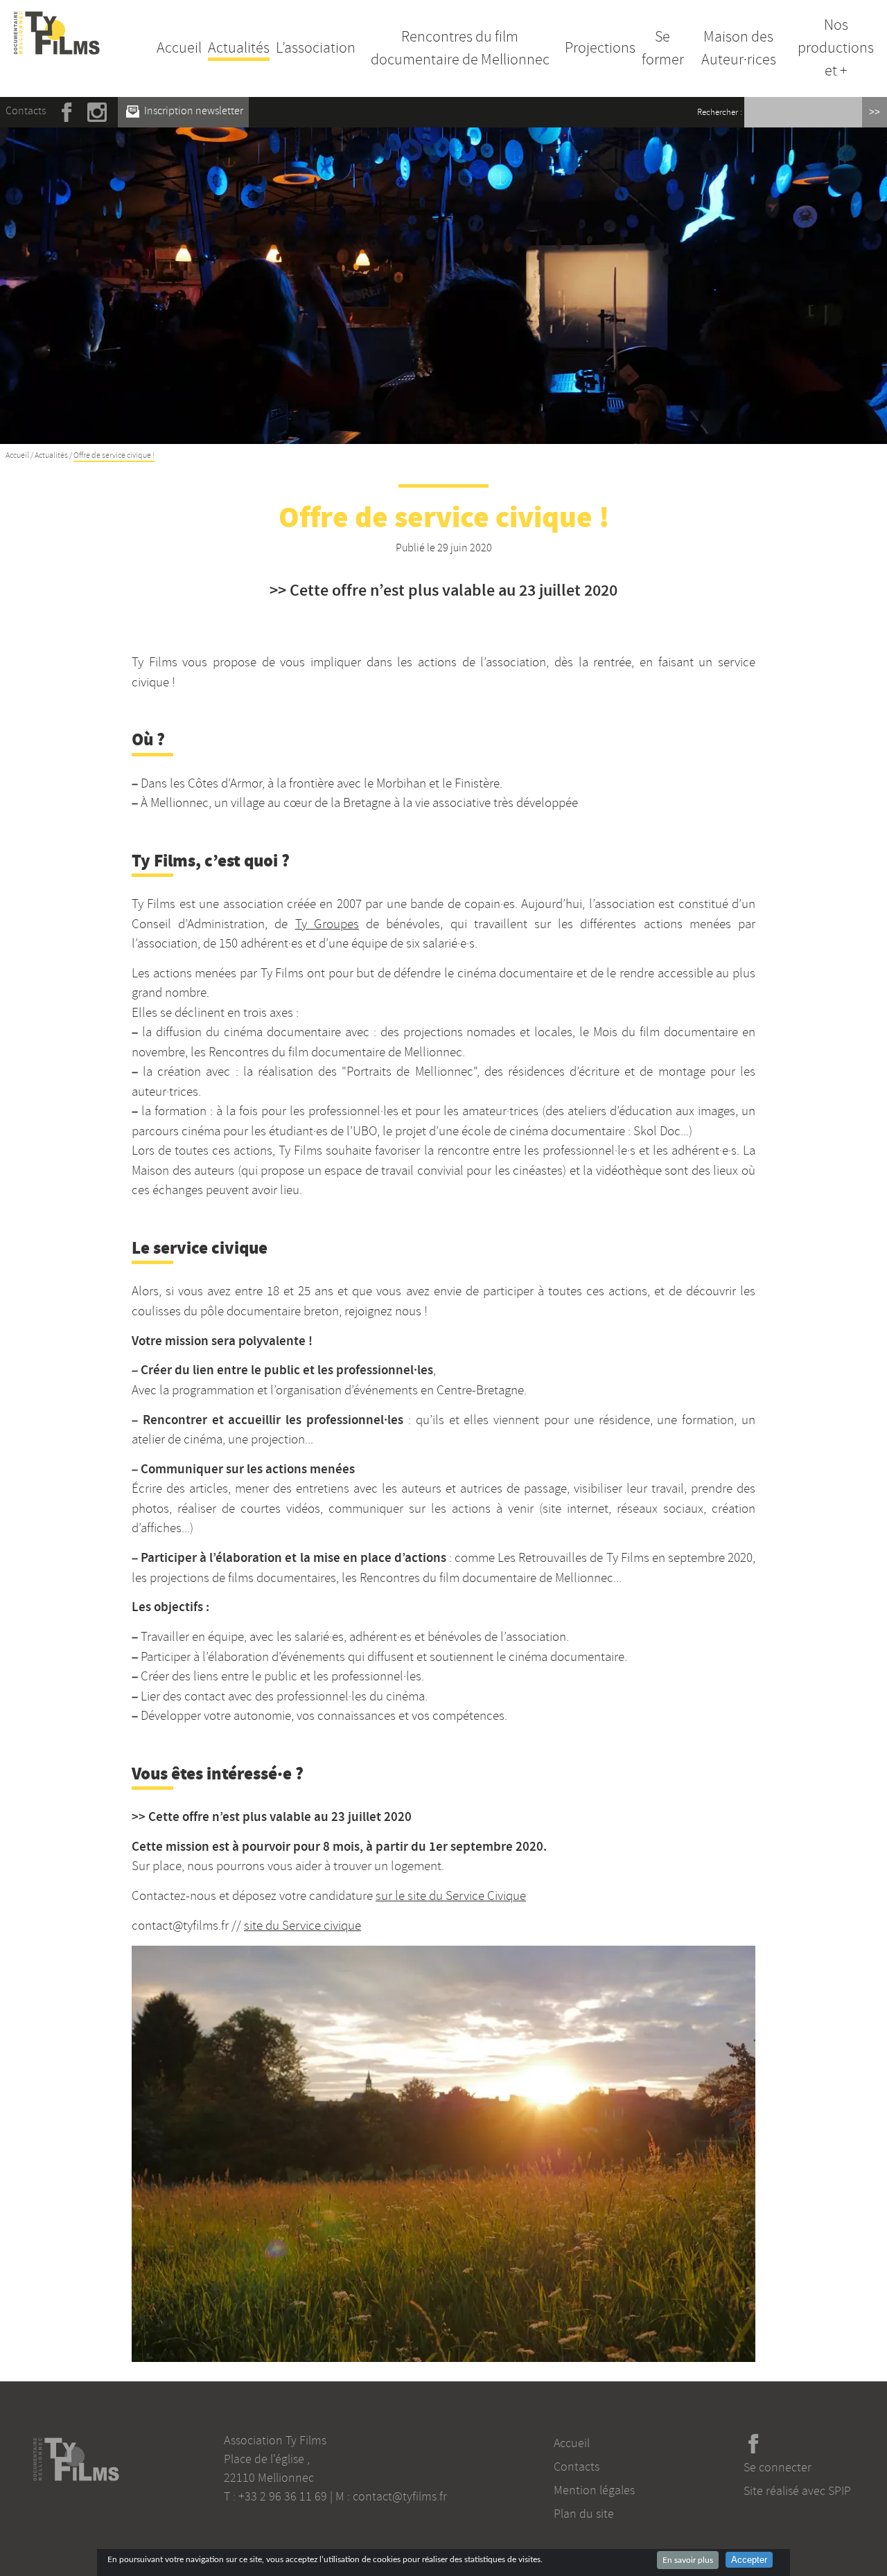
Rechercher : (720, 112)
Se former (663, 48)
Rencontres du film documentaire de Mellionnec (460, 48)
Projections (600, 48)
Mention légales (594, 2490)
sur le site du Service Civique (451, 1896)
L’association (316, 48)
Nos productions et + (836, 48)
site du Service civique (302, 1926)
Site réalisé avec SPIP (797, 2491)
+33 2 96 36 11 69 (283, 2496)
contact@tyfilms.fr (400, 2496)
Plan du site (584, 2514)
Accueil (179, 48)
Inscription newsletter (193, 111)
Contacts (26, 111)
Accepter (749, 2560)
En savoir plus (688, 2560)
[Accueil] (57, 19)
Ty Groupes (327, 924)
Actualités (239, 48)
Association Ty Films (275, 2440)
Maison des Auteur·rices (739, 48)
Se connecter (778, 2467)
